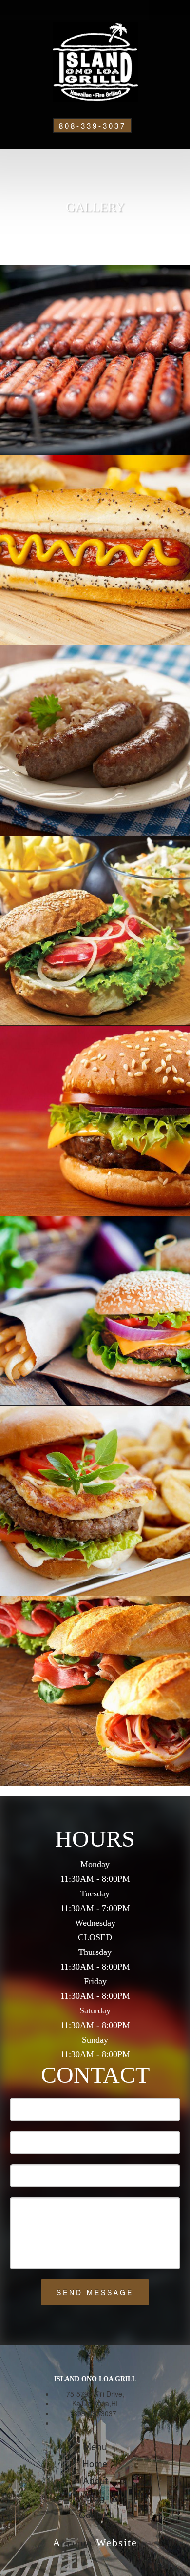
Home (95, 2463)
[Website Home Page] (95, 62)
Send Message (95, 2292)
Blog (95, 2497)
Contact (95, 2514)
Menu (95, 2446)
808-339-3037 (93, 126)
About (95, 2480)
